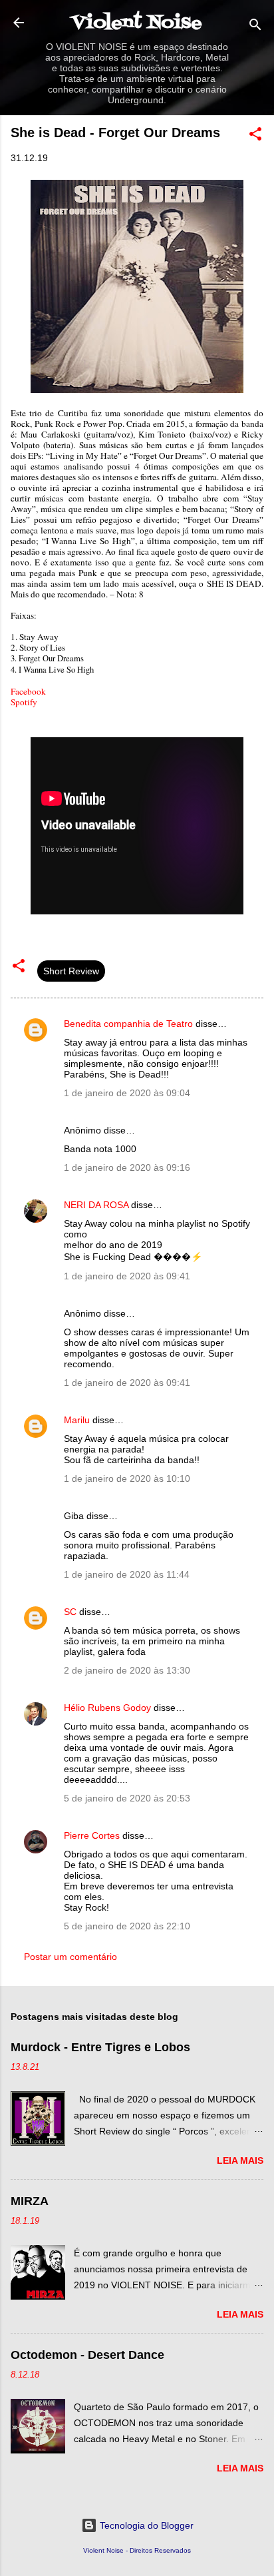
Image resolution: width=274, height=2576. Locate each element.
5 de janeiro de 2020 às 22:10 (127, 1926)
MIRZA (30, 2201)
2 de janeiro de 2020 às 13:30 (127, 1670)
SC (70, 1612)
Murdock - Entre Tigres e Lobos (100, 2047)
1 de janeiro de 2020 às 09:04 (127, 1093)
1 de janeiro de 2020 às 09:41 (127, 1276)
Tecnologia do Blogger (145, 2525)
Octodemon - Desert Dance (87, 2355)
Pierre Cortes (92, 1835)
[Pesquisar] (255, 27)
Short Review (71, 971)
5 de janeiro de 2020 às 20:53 (127, 1798)
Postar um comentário (70, 1957)
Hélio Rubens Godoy (107, 1708)
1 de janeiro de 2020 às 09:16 (127, 1167)
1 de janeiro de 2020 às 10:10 (127, 1478)
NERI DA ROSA (96, 1205)
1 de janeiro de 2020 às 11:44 (127, 1574)
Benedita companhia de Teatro (128, 1024)
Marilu (77, 1420)
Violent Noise (137, 23)
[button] (255, 136)
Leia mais (240, 2160)
